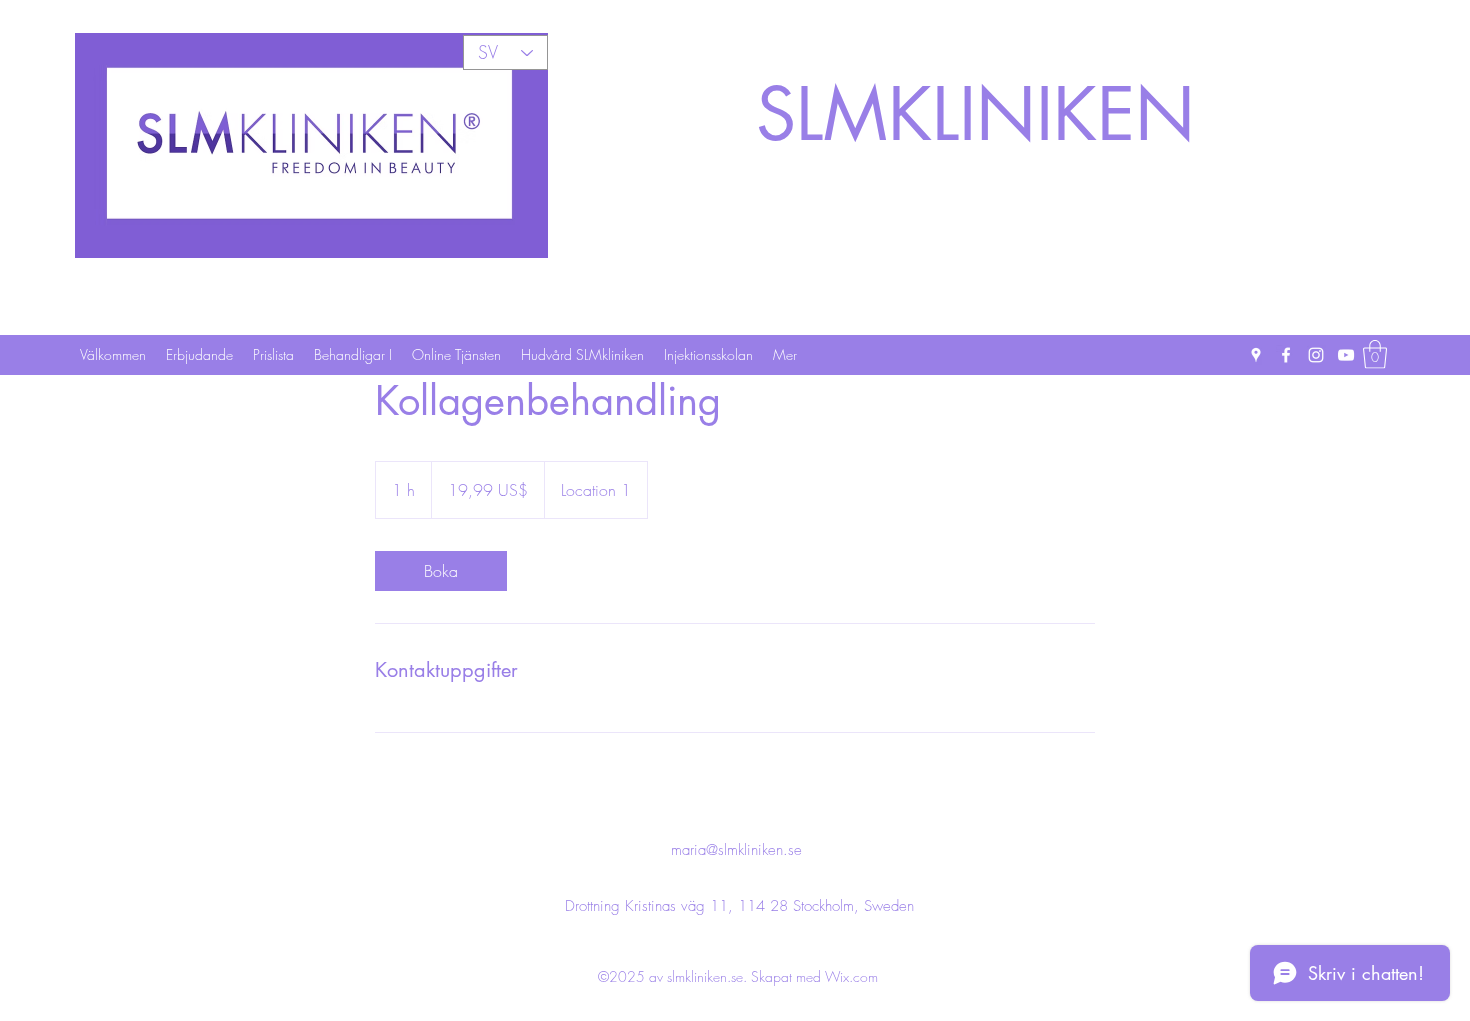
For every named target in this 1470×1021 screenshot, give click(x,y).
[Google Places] (1256, 355)
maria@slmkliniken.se (736, 850)
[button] (1375, 354)
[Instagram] (1316, 355)
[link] (441, 571)
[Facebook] (1286, 355)
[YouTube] (1346, 355)
